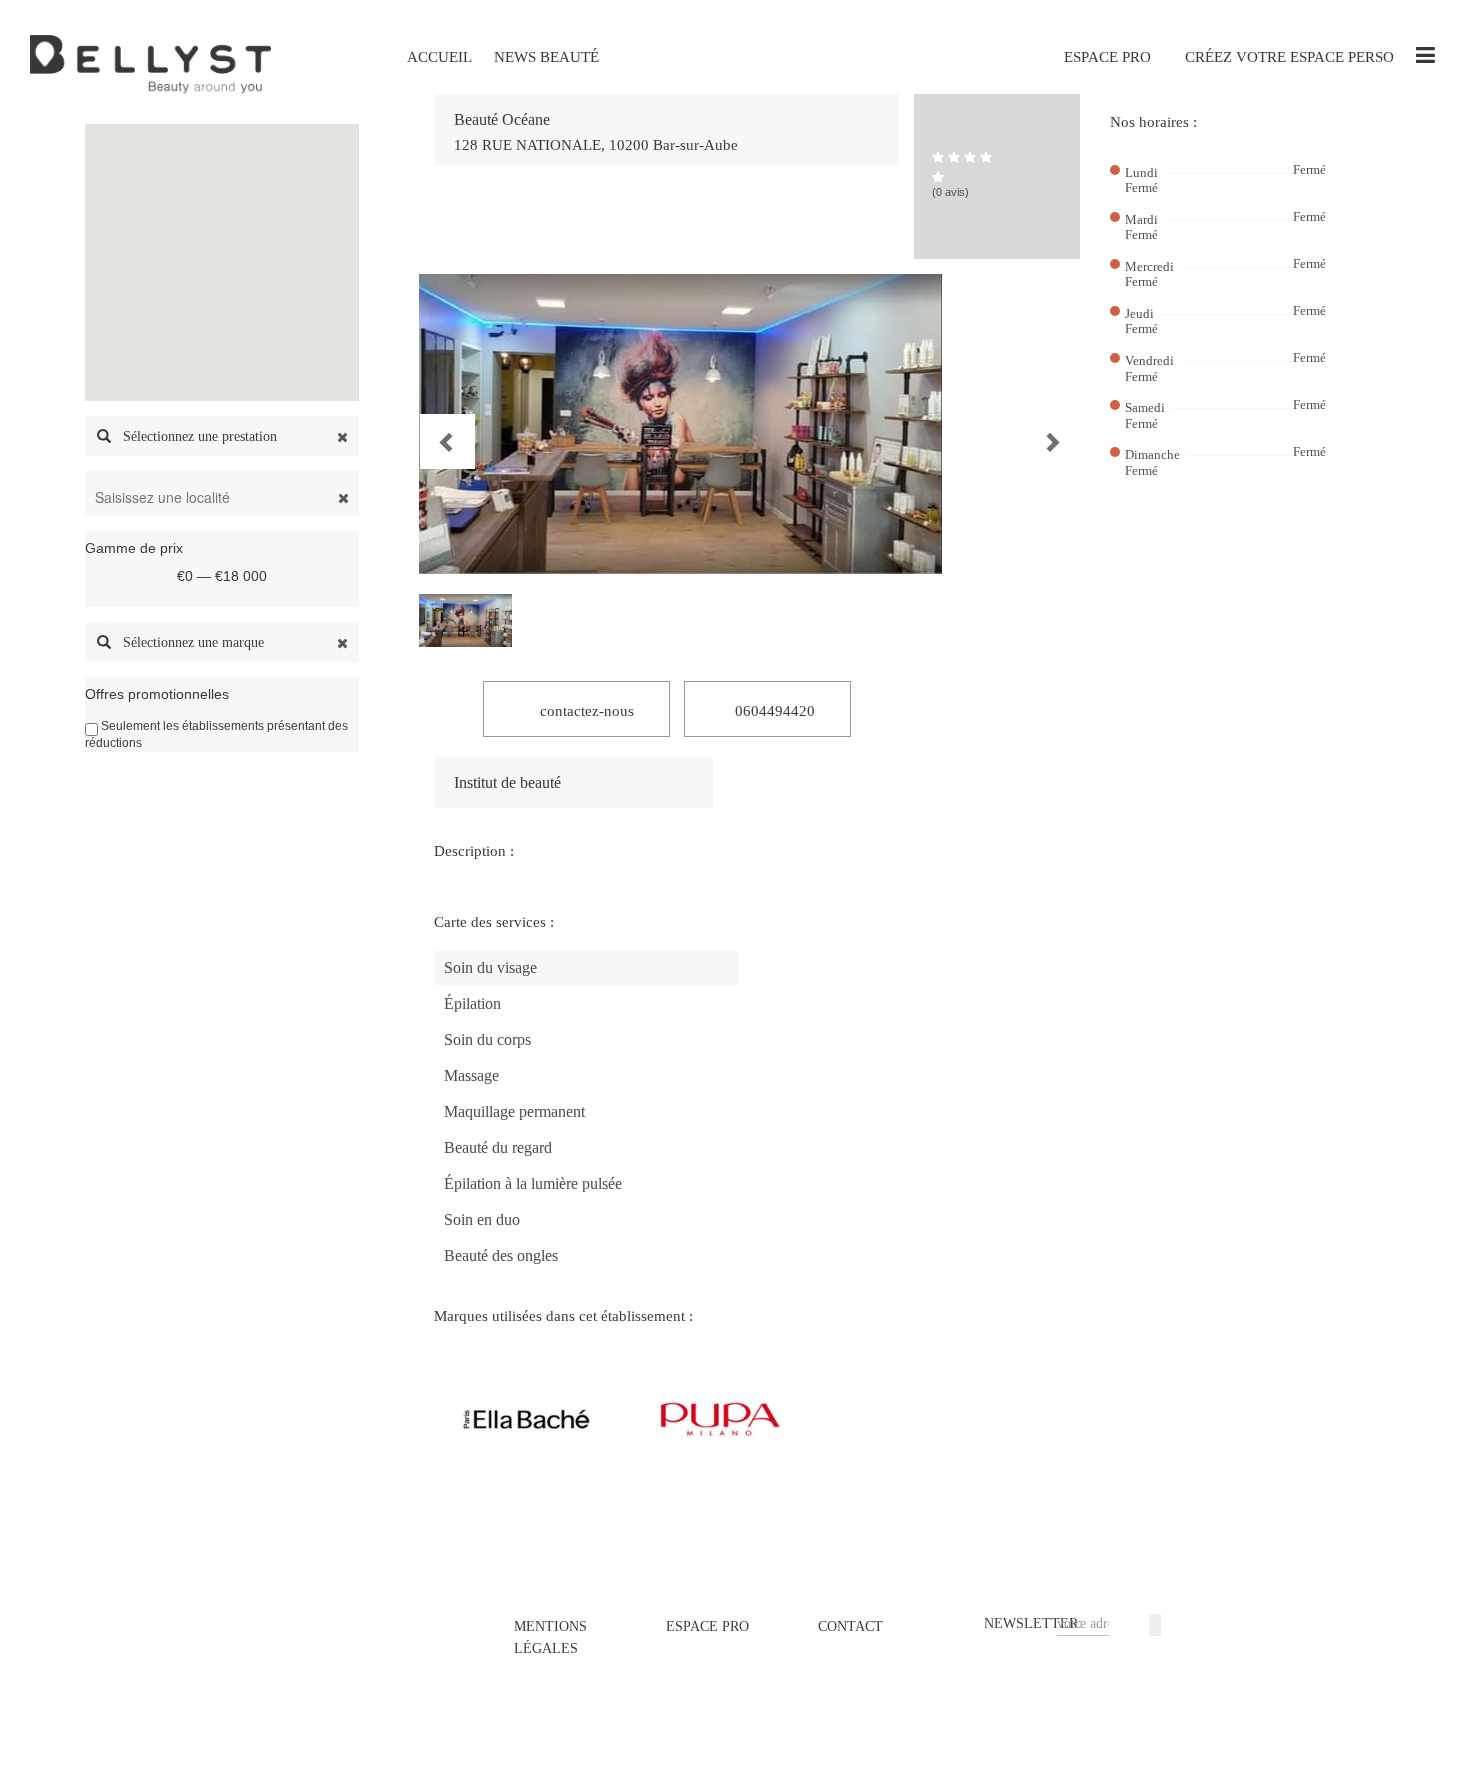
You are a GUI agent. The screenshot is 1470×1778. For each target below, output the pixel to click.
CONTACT (850, 1626)
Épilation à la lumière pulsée (533, 1183)
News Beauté (546, 57)
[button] (430, 424)
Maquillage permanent (514, 1111)
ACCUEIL (439, 57)
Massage (471, 1075)
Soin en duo (482, 1219)
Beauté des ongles (501, 1255)
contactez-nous (585, 711)
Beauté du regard (498, 1147)
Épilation (472, 1003)
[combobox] (235, 436)
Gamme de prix (134, 548)
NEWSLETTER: (1033, 1623)
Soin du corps (487, 1039)
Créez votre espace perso (1289, 57)
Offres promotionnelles (157, 694)
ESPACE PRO (1107, 57)
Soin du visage (490, 967)
